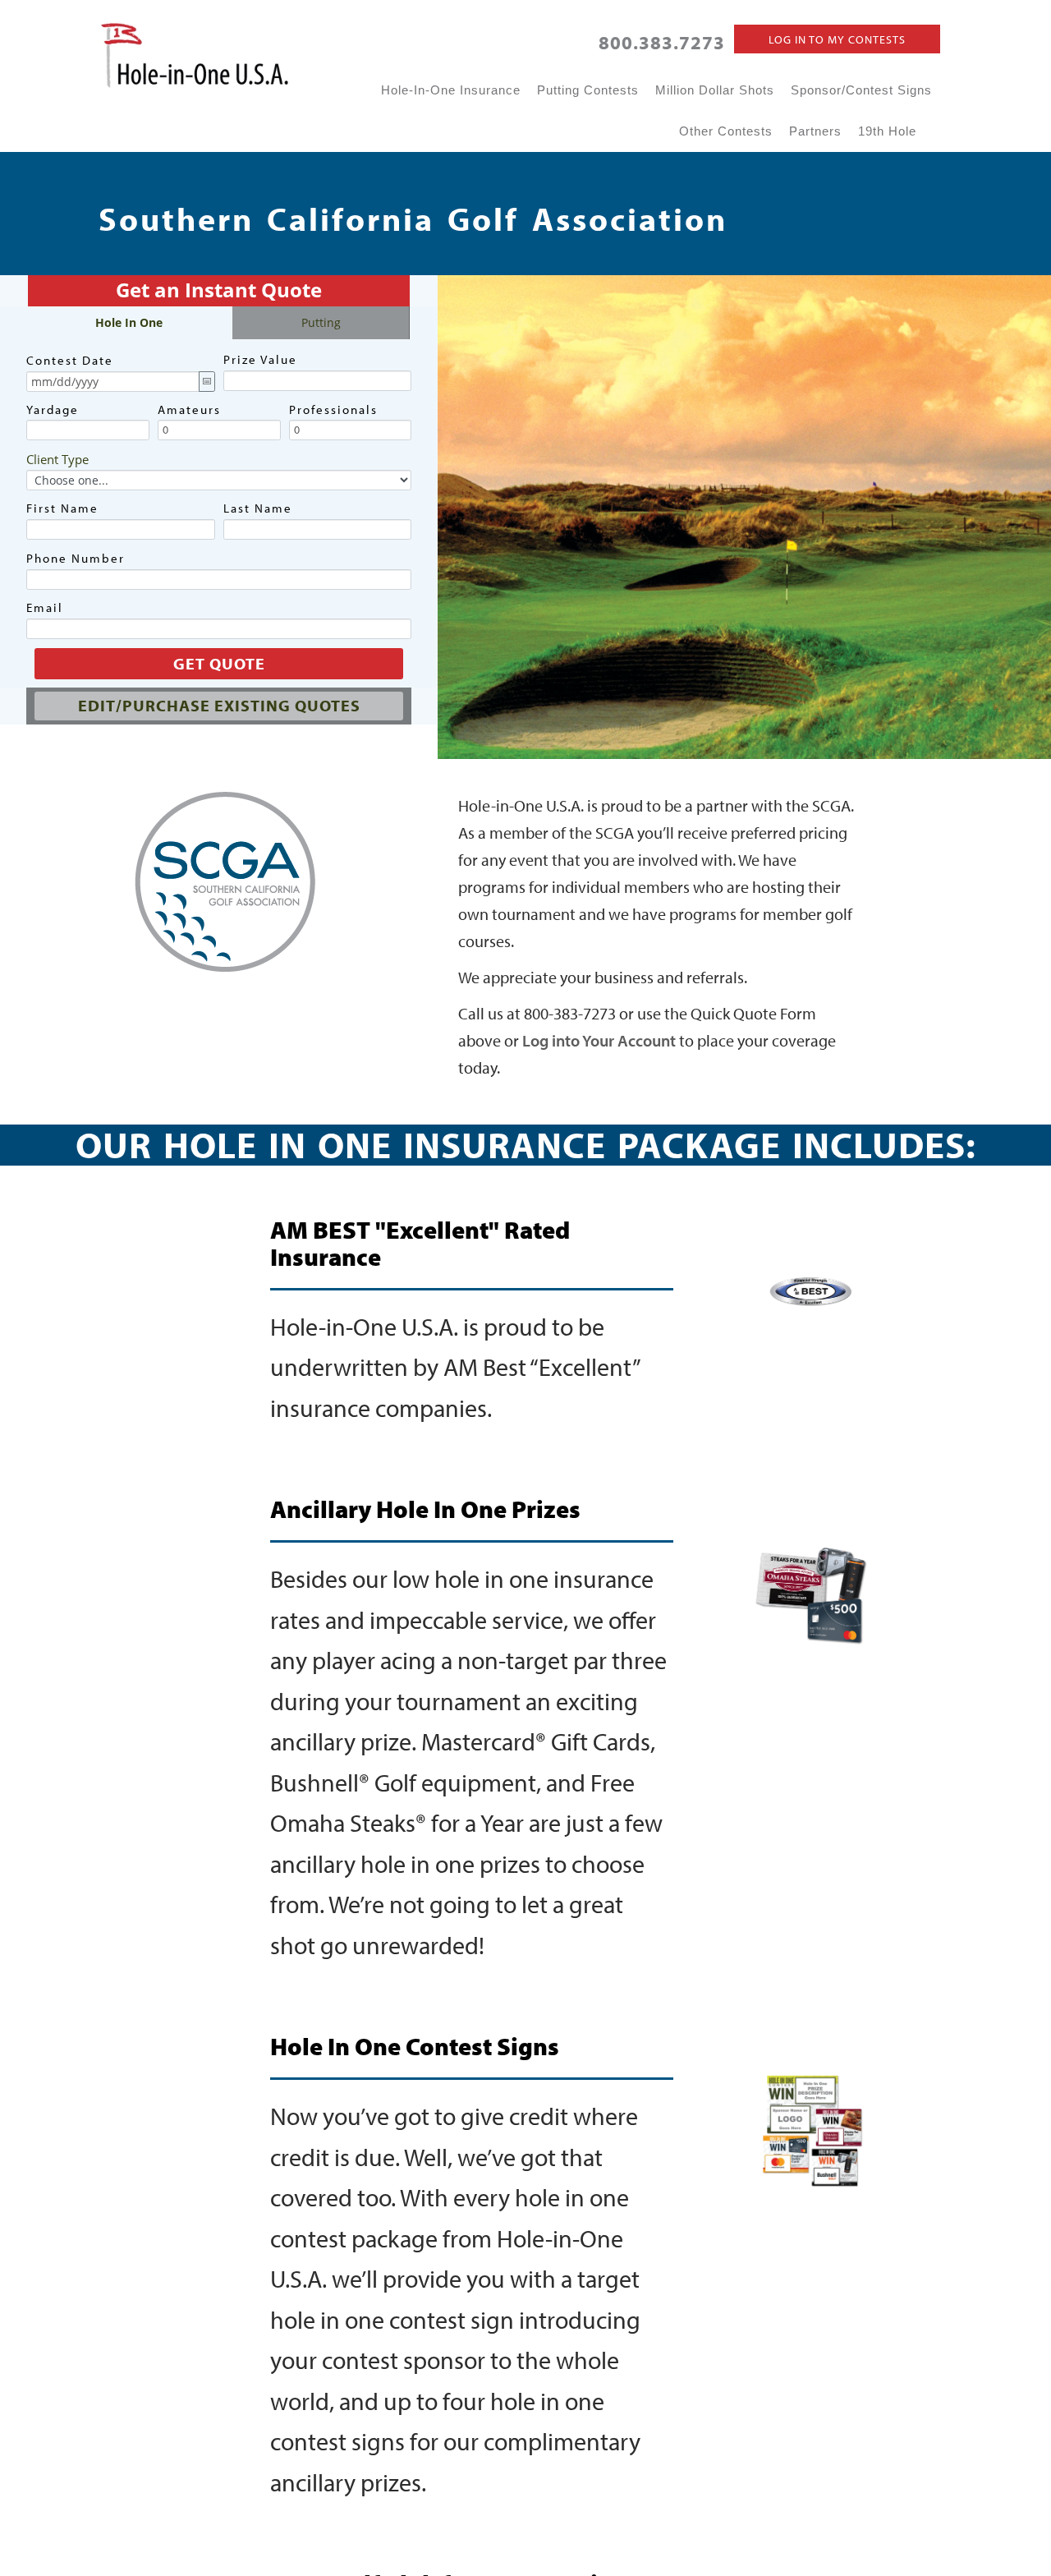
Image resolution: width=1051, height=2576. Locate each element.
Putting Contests (588, 90)
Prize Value (260, 359)
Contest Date (70, 360)
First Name (62, 508)
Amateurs (189, 409)
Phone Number (76, 558)
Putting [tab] (321, 322)
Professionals (333, 409)
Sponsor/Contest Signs (861, 90)
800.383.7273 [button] (662, 42)
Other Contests (726, 131)
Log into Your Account (599, 1040)
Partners (815, 131)
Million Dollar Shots (715, 90)
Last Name (258, 508)
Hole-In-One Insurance (451, 90)
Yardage (53, 409)
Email (45, 607)
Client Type (57, 459)
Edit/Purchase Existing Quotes (219, 705)
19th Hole (887, 131)
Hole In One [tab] (129, 322)
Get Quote (219, 663)
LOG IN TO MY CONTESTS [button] (837, 39)
